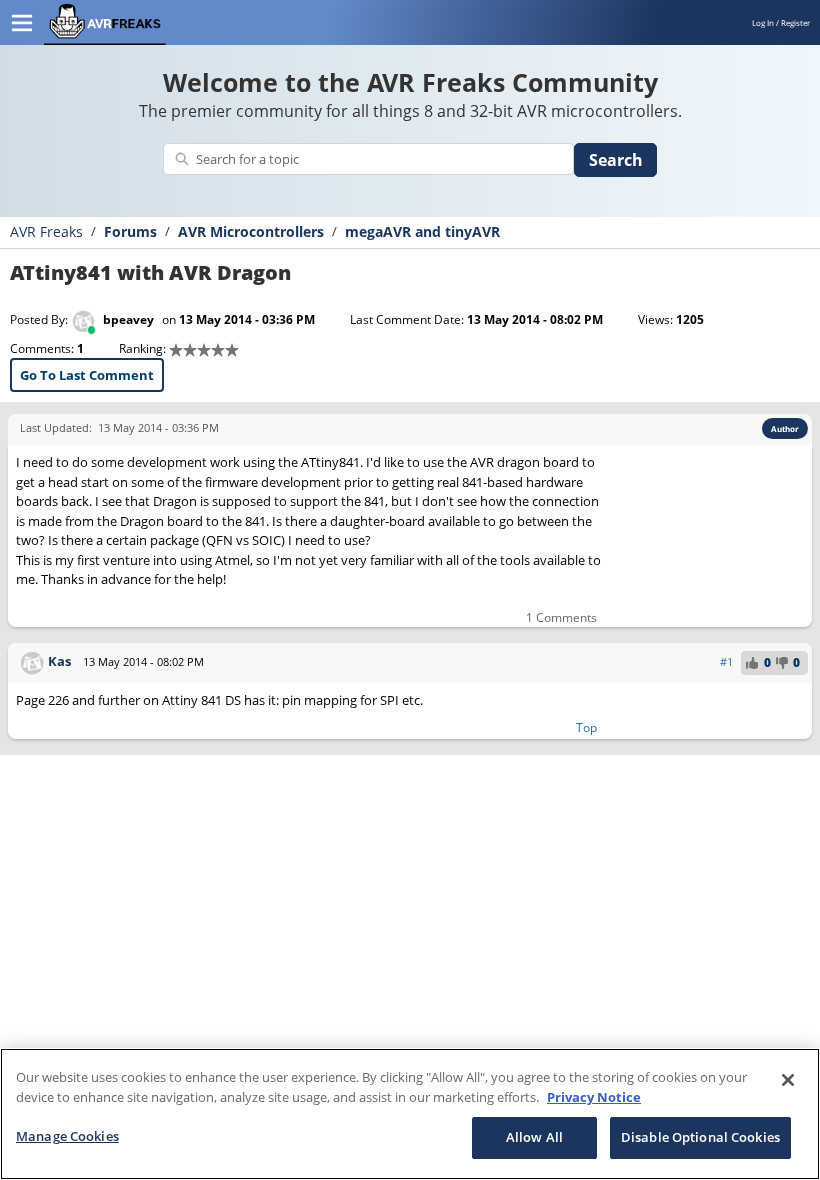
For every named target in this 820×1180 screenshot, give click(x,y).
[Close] (788, 1080)
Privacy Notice (594, 1097)
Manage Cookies (67, 1136)
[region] (410, 1114)
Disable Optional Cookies (700, 1137)
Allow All (534, 1137)
